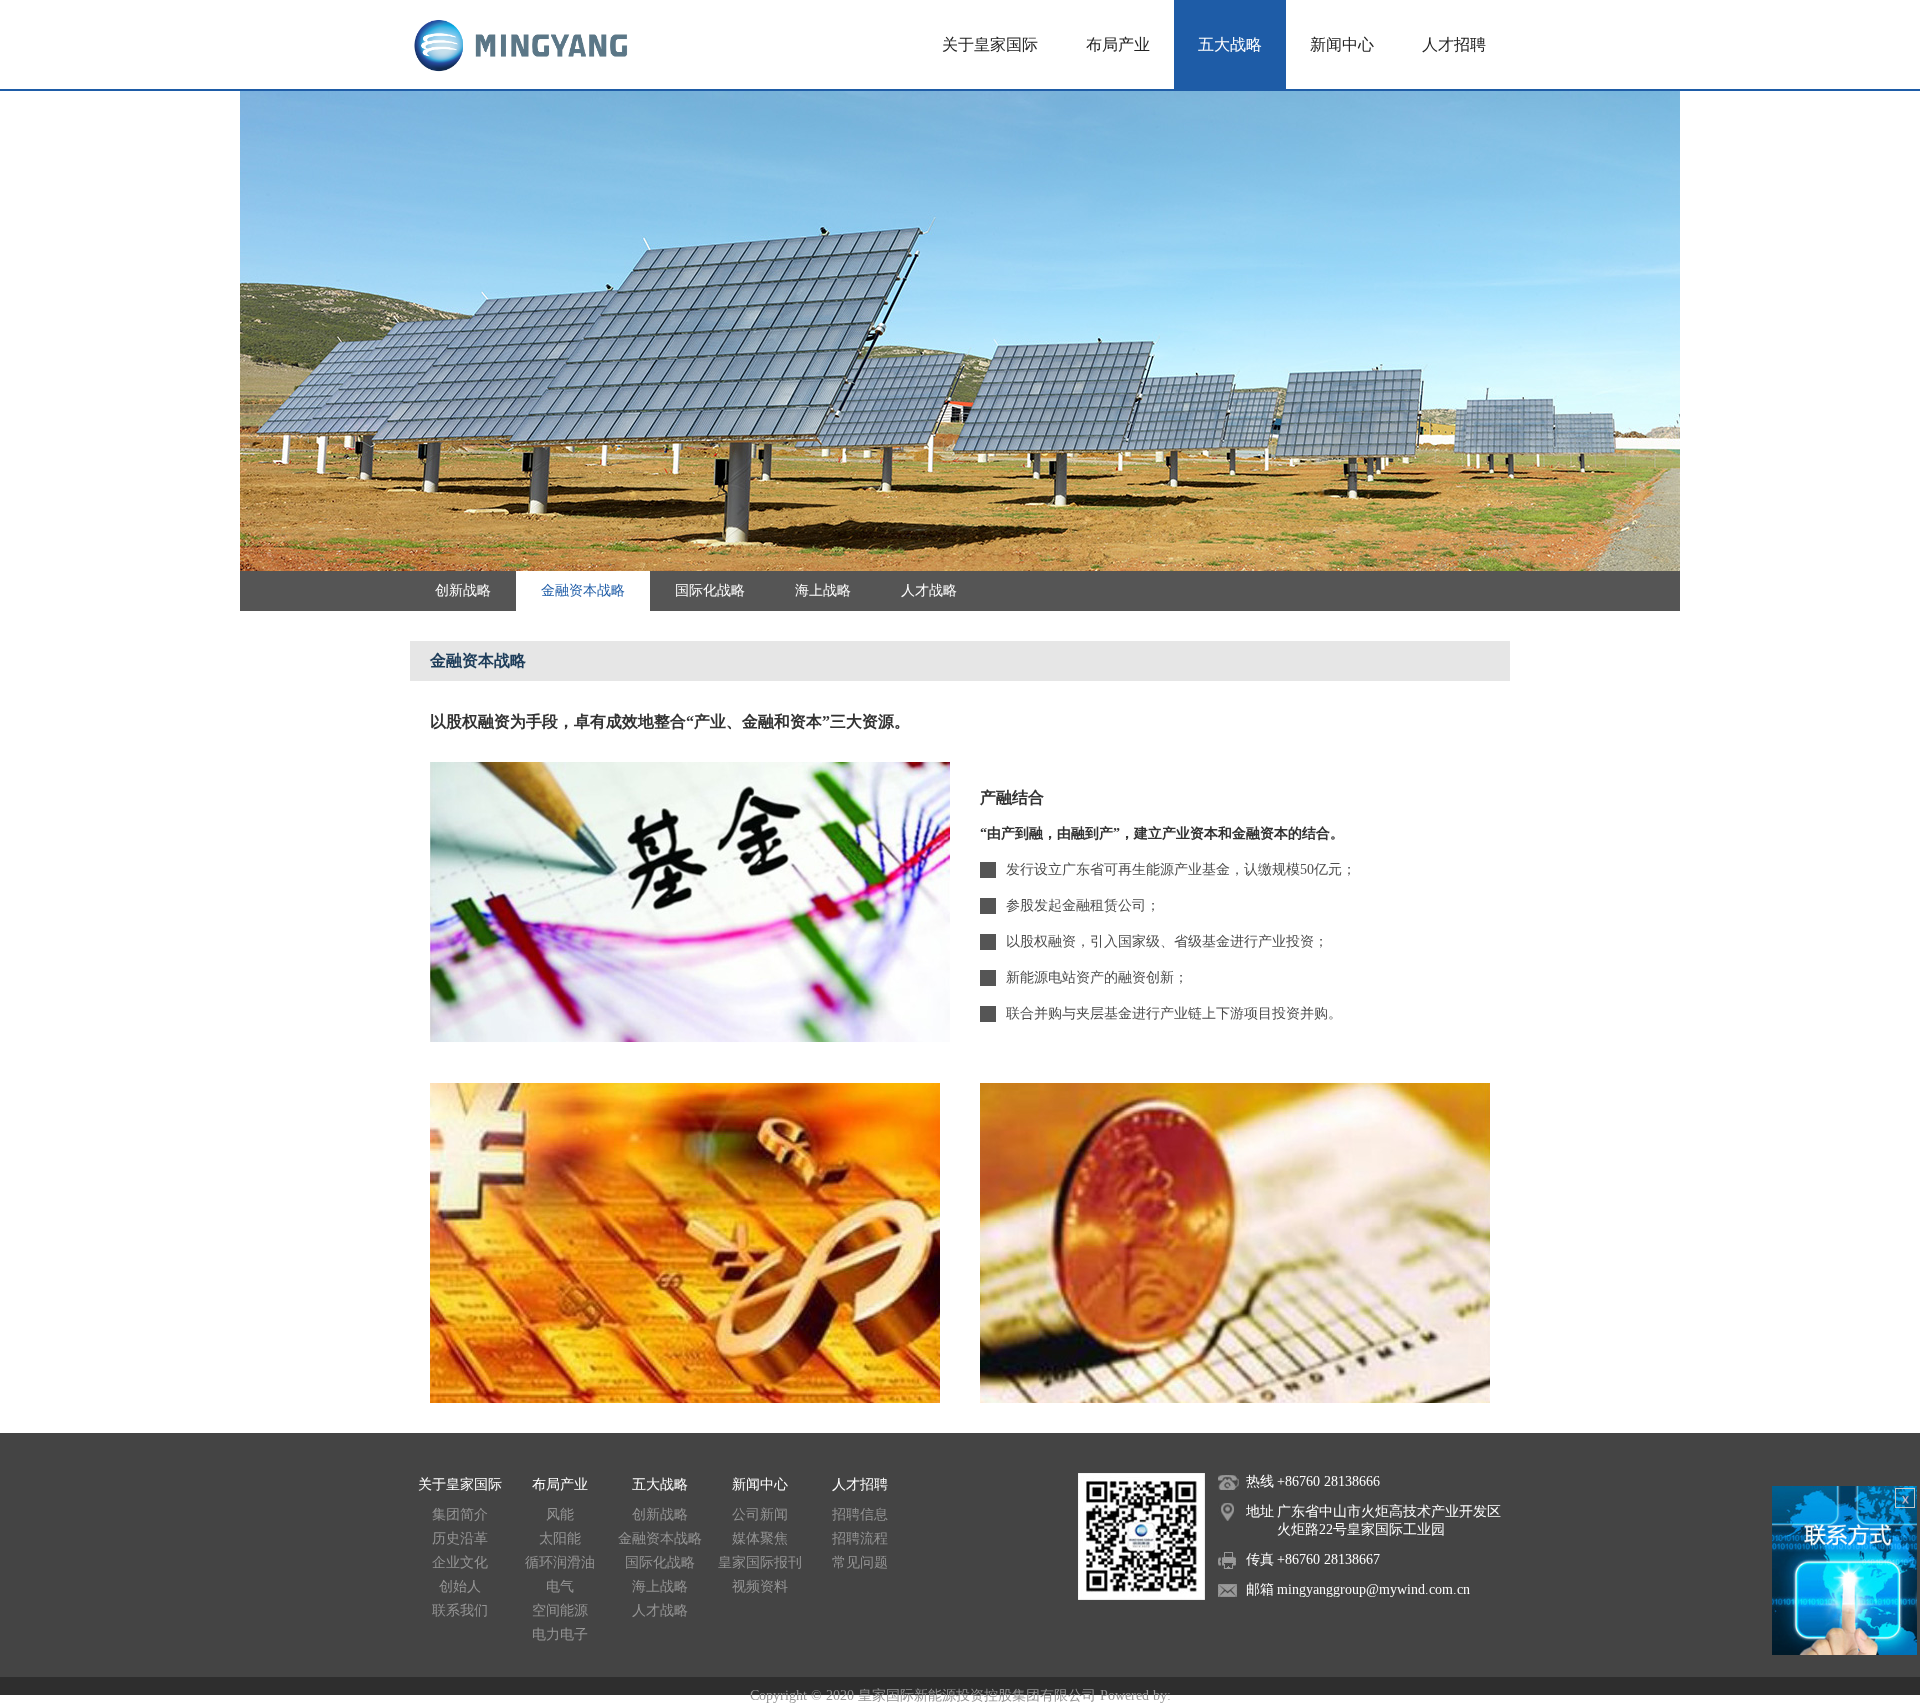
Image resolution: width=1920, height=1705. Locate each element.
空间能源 (560, 1610)
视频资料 (760, 1586)
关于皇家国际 (990, 44)
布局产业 (1118, 44)
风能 (560, 1514)
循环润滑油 (560, 1562)
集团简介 (460, 1514)
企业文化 (460, 1562)
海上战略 (823, 590)
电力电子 (560, 1634)
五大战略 (1230, 44)
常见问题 (860, 1562)
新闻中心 (1342, 44)
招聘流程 (860, 1538)
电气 (560, 1586)
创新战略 (463, 590)
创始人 (460, 1586)
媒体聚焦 (760, 1538)
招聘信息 (860, 1514)
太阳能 (560, 1538)
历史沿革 (460, 1538)
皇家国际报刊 (760, 1562)
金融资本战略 (583, 590)
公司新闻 (760, 1514)
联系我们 (460, 1610)
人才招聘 (1454, 44)
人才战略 (929, 590)
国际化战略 (710, 590)
